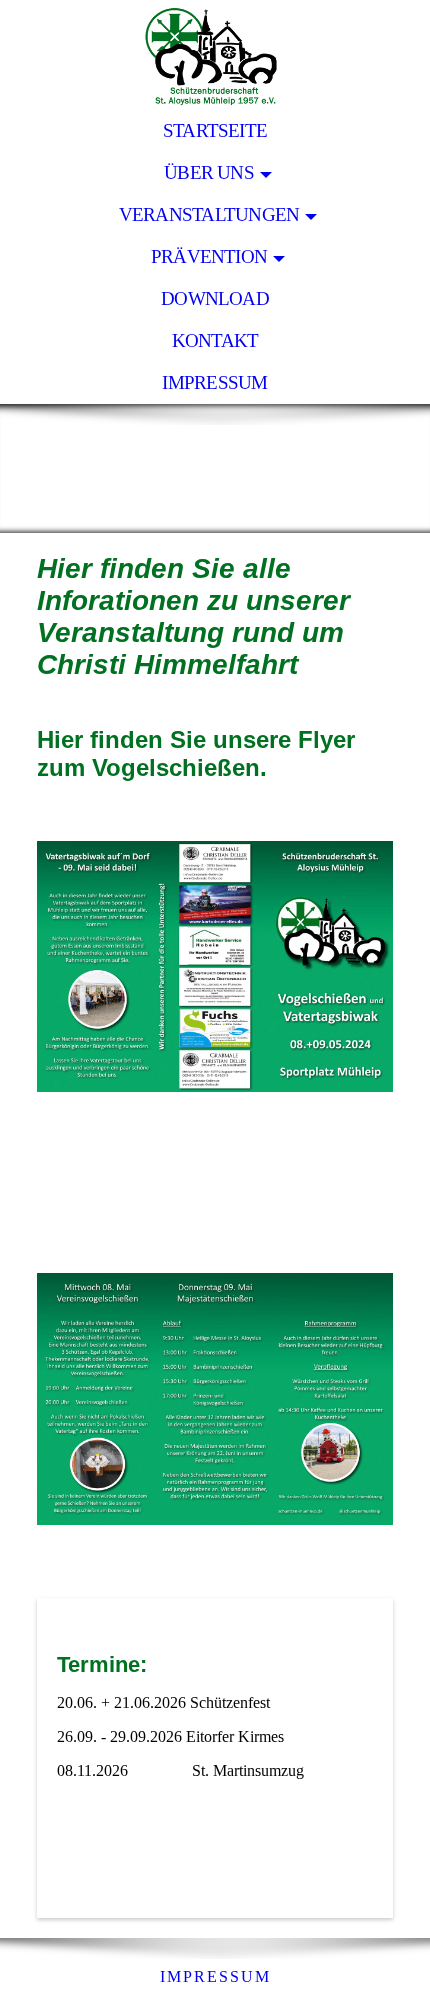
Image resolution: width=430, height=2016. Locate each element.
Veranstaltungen (209, 214)
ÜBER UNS (209, 172)
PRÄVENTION (209, 256)
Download (215, 298)
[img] (215, 55)
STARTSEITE (215, 130)
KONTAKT (215, 340)
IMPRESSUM (214, 382)
